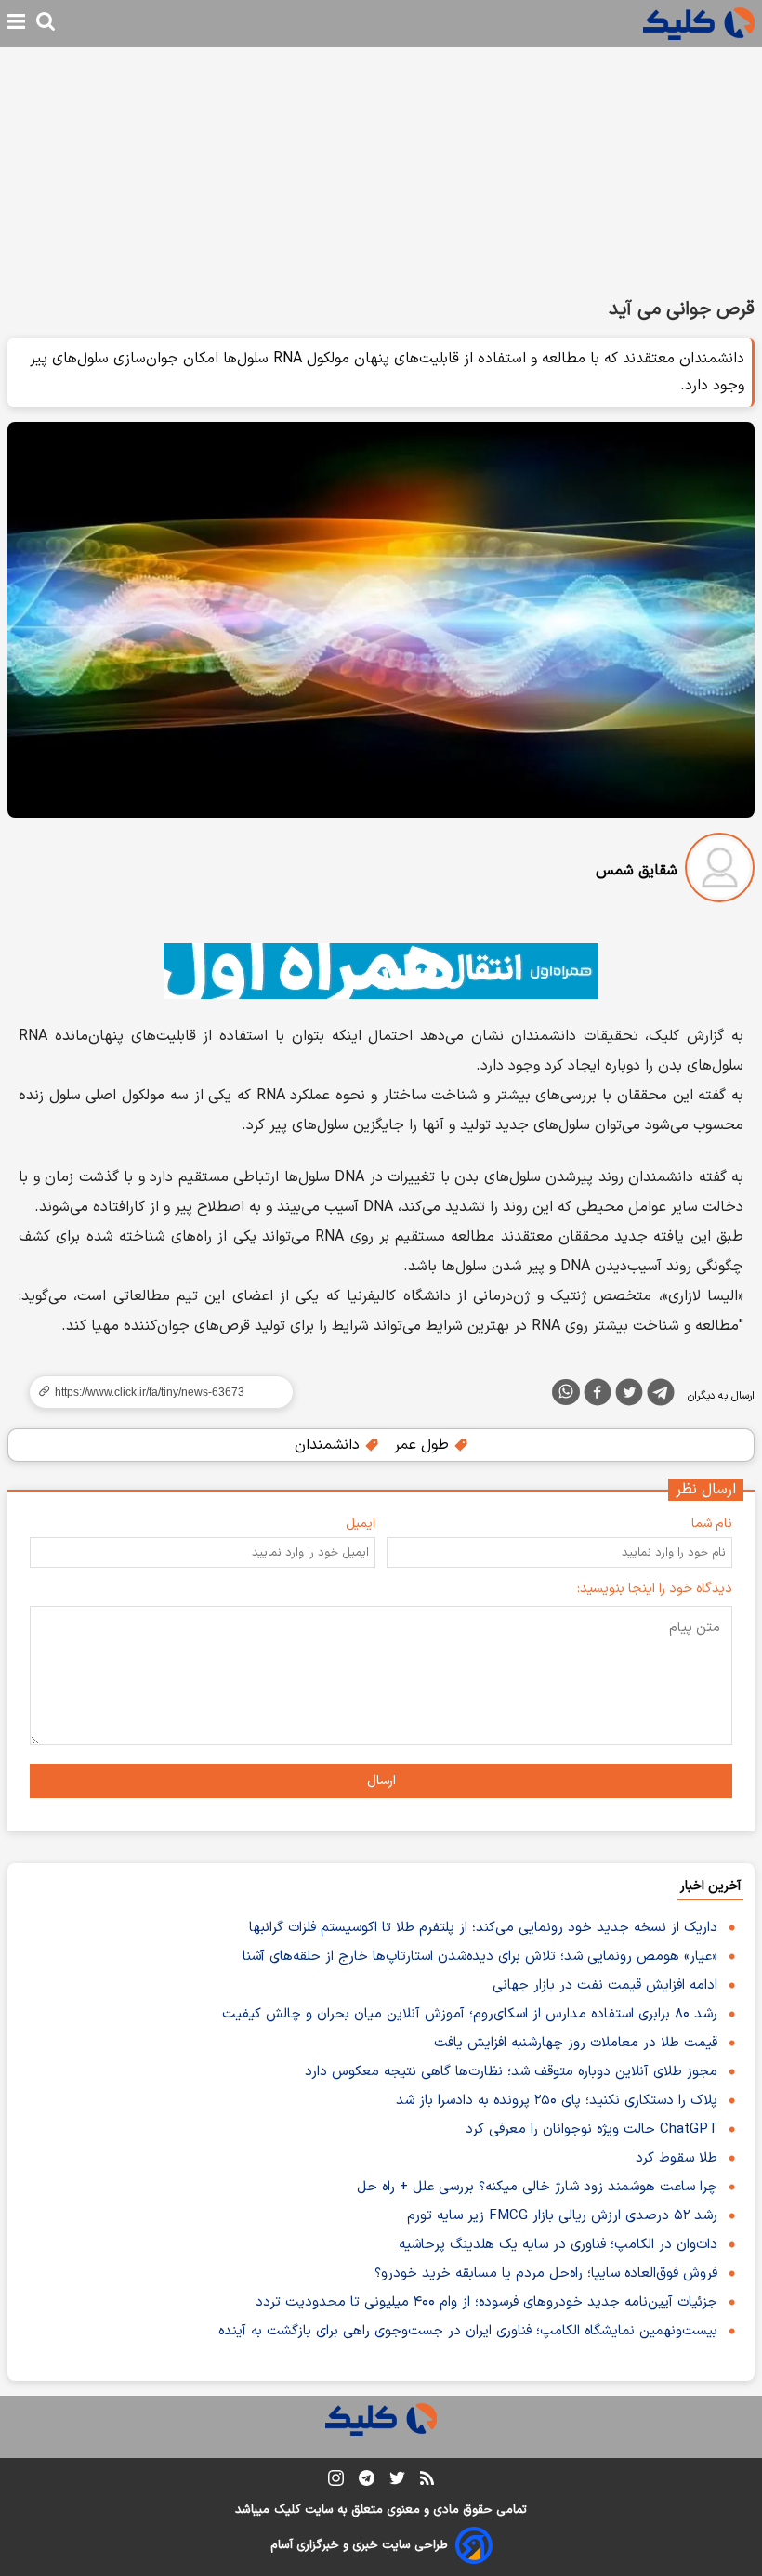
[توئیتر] (629, 1396)
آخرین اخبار (710, 1886)
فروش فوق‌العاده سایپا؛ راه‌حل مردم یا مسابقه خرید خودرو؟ (546, 2274)
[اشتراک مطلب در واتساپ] (566, 1392)
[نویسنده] (720, 871)
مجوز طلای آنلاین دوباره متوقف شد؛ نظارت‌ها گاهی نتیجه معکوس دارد (511, 2072)
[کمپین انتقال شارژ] (381, 971)
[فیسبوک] (598, 1396)
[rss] (427, 2481)
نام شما (712, 1524)
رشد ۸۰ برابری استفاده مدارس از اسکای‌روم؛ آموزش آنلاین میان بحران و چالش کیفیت (470, 2014)
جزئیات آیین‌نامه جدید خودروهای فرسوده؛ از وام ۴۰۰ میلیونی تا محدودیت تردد (486, 2302)
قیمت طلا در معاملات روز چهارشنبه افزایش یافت (576, 2043)
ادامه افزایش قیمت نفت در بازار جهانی (605, 1985)
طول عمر (424, 1445)
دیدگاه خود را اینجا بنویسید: (655, 1589)
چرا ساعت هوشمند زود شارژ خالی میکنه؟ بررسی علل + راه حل (537, 2187)
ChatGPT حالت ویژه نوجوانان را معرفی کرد (591, 2129)
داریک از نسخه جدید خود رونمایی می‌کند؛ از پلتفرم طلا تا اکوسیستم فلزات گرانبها (483, 1928)
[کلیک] (699, 24)
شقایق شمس (637, 871)
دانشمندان (329, 1445)
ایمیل (361, 1524)
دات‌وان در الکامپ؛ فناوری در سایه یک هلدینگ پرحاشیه (558, 2245)
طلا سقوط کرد (677, 2158)
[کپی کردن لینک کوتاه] (153, 1392)
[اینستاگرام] (336, 2482)
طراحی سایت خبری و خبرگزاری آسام (359, 2545)
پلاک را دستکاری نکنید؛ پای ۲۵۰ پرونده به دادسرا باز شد (557, 2101)
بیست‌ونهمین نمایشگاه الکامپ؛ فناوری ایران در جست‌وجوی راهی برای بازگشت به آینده (468, 2331)
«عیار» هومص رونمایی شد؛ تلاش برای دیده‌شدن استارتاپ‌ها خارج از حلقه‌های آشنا (480, 1957)
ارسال (381, 1781)
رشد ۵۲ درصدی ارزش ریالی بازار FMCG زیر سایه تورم (562, 2216)
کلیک (287, 2510)
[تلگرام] (661, 1396)
